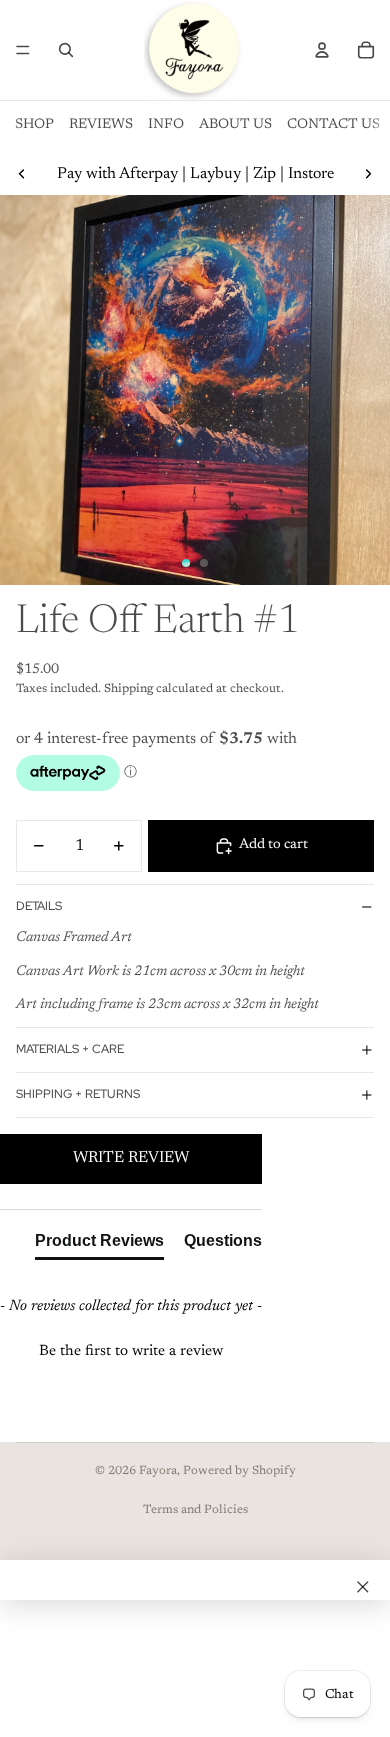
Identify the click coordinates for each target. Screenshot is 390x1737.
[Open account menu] (322, 50)
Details (39, 906)
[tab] (99, 1245)
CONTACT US (333, 125)
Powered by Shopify (239, 1471)
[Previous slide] (22, 174)
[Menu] (23, 50)
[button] (131, 1349)
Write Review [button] (131, 1158)
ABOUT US (235, 125)
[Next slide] (368, 174)
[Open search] (66, 50)
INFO (166, 125)
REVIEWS (101, 125)
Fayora (158, 1471)
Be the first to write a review (131, 1351)
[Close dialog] (363, 1587)
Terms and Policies (195, 1510)
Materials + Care (70, 1049)
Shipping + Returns (78, 1094)
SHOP (34, 125)
